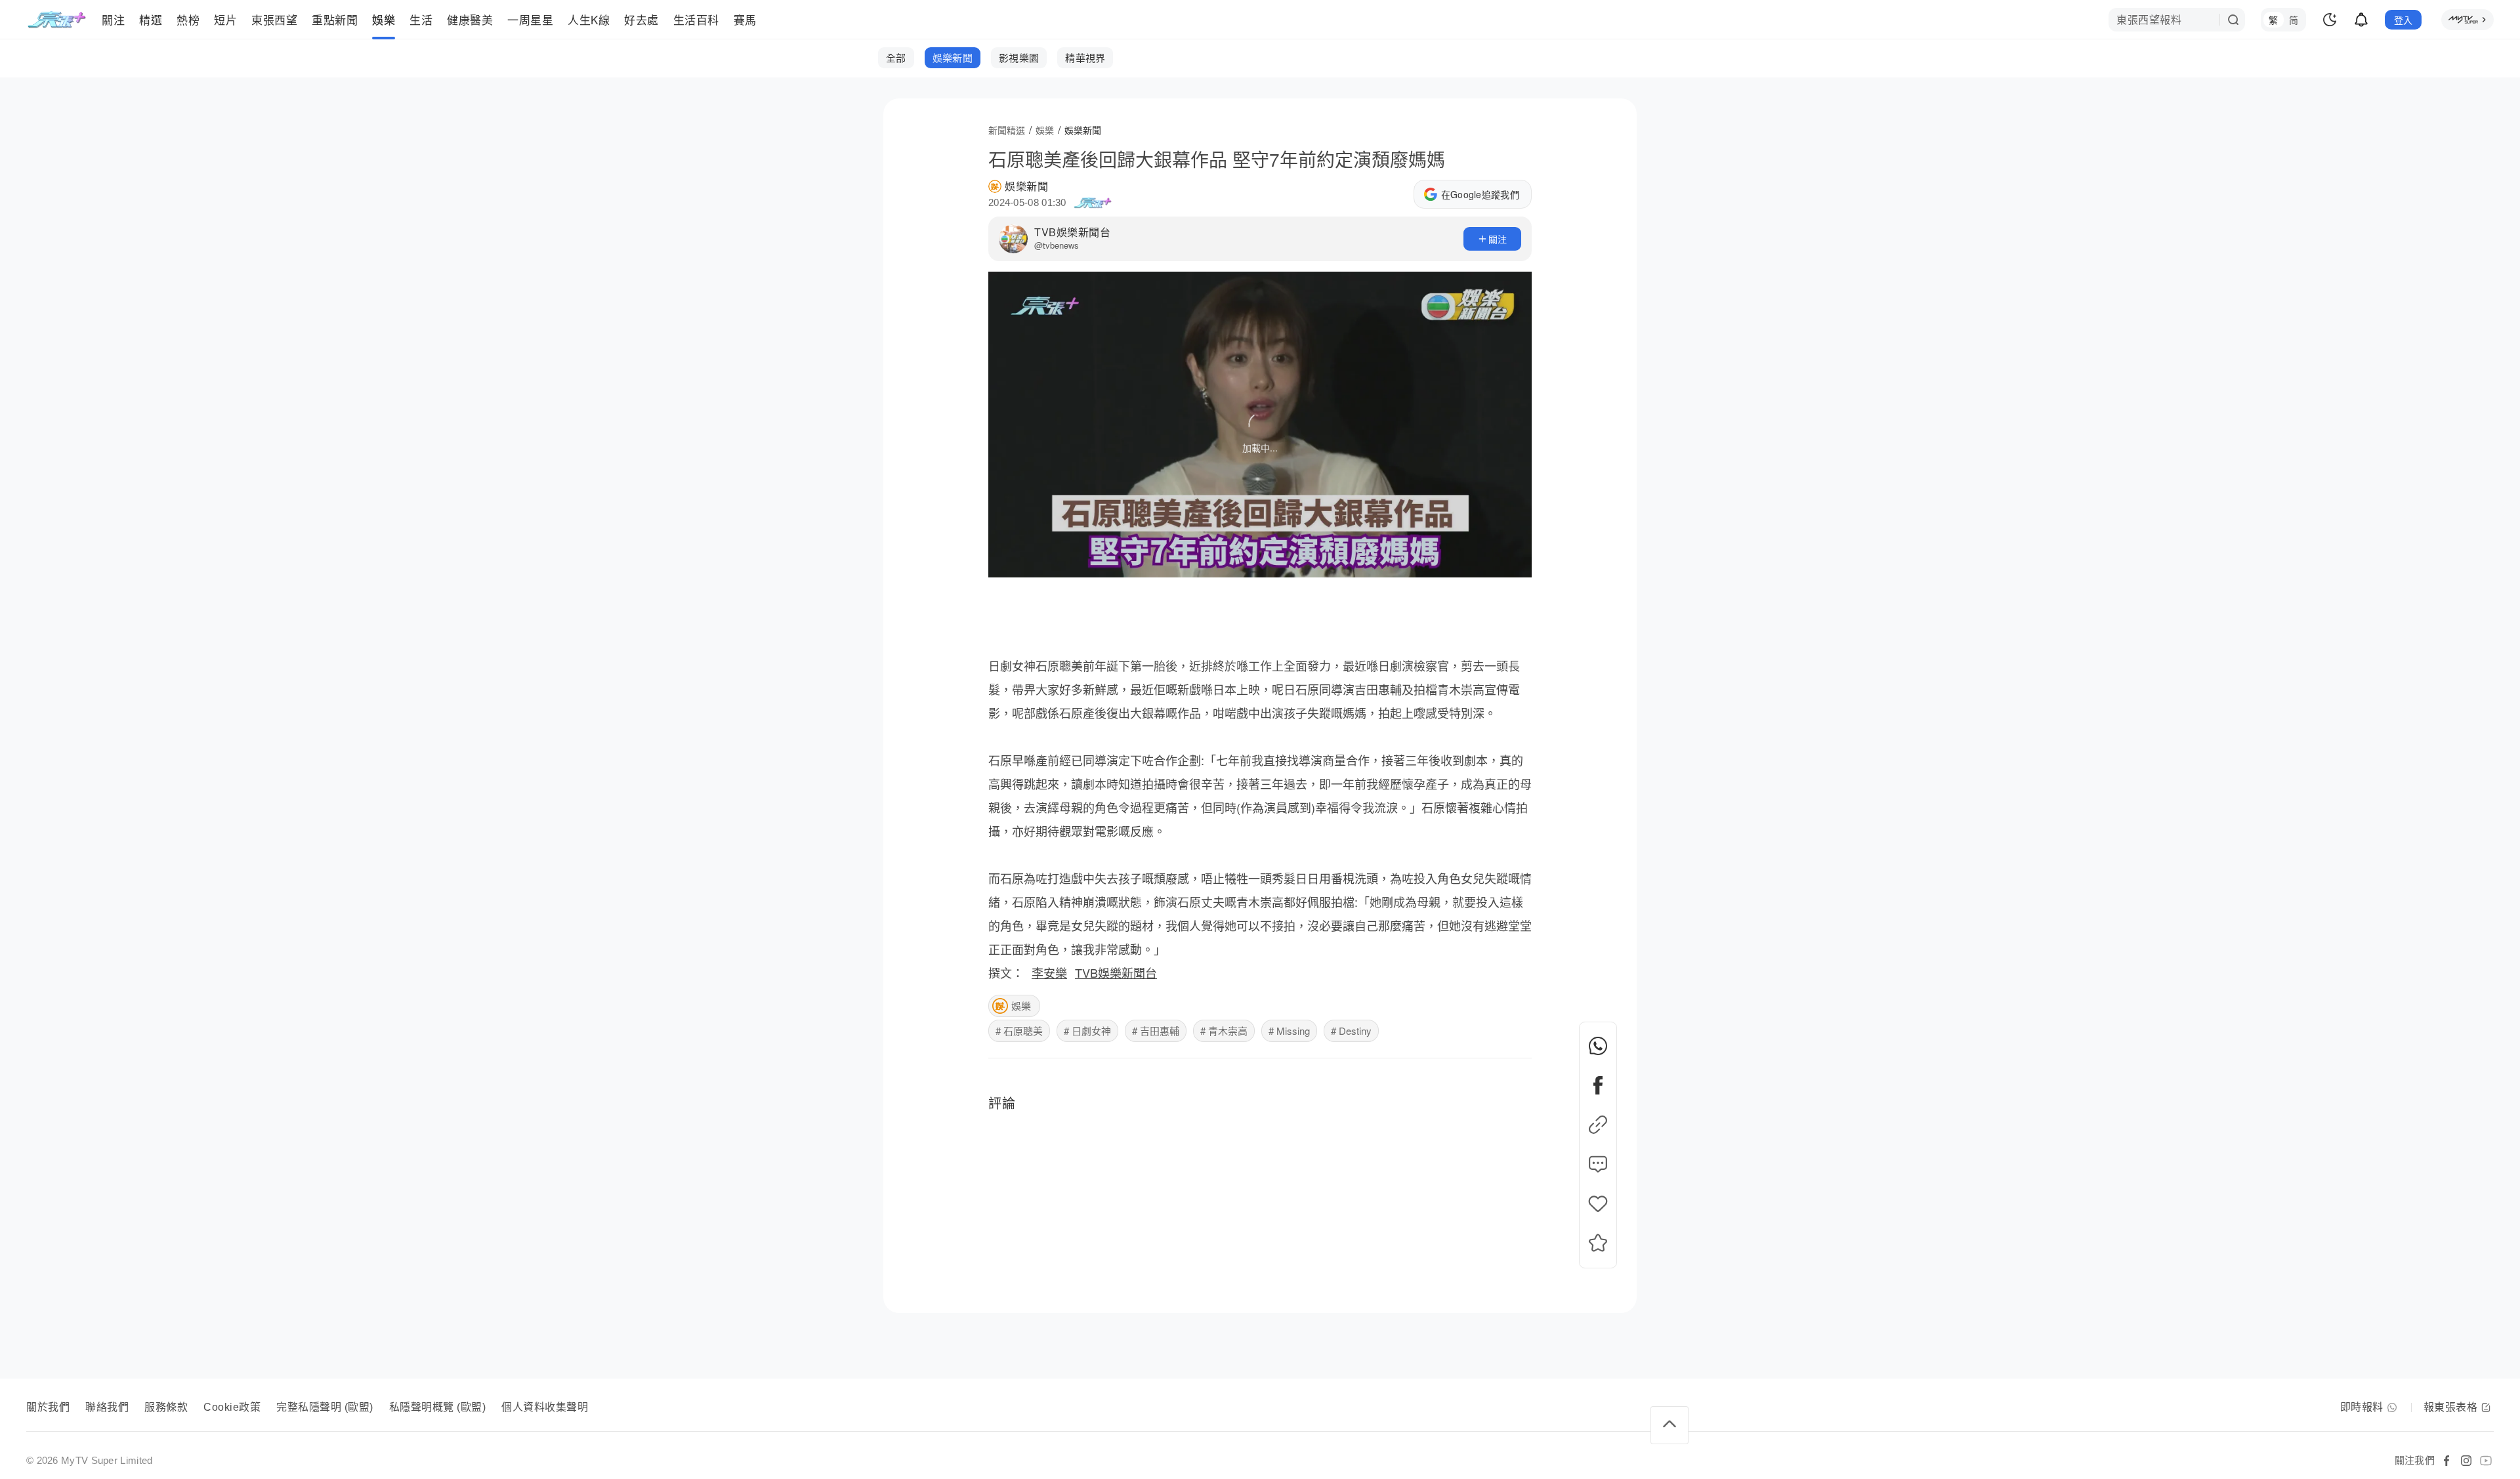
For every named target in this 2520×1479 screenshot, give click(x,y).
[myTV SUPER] (2467, 20)
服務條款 (166, 1407)
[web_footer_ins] (2466, 1461)
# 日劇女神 (1087, 1031)
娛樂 (1021, 1006)
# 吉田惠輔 (1156, 1031)
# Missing (1289, 1031)
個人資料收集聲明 (545, 1407)
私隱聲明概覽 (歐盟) (438, 1407)
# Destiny (1351, 1031)
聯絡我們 (107, 1407)
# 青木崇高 (1224, 1031)
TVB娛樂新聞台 (1072, 232)
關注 (1498, 239)
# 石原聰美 (1019, 1031)
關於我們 (48, 1407)
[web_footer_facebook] (2446, 1461)
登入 (2404, 20)
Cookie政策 (232, 1407)
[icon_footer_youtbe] (2486, 1461)
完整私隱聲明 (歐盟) (325, 1407)
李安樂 (1049, 972)
